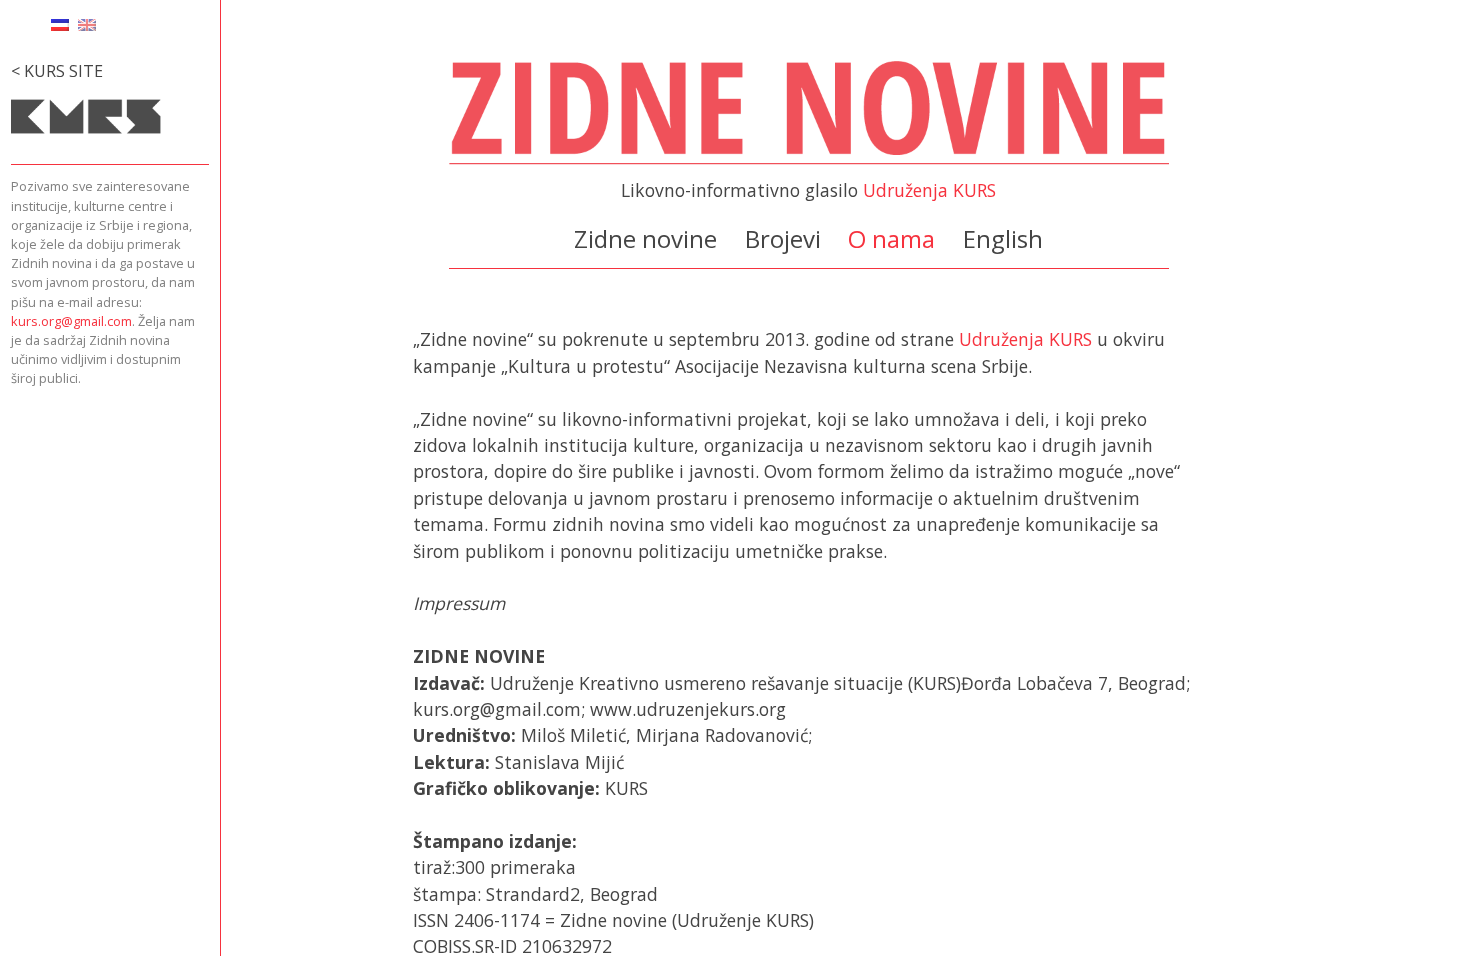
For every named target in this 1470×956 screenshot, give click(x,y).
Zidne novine (645, 238)
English (1003, 238)
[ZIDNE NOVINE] (809, 165)
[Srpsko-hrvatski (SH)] (60, 23)
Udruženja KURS (929, 190)
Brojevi (783, 238)
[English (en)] (87, 23)
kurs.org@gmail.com (71, 321)
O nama (891, 238)
